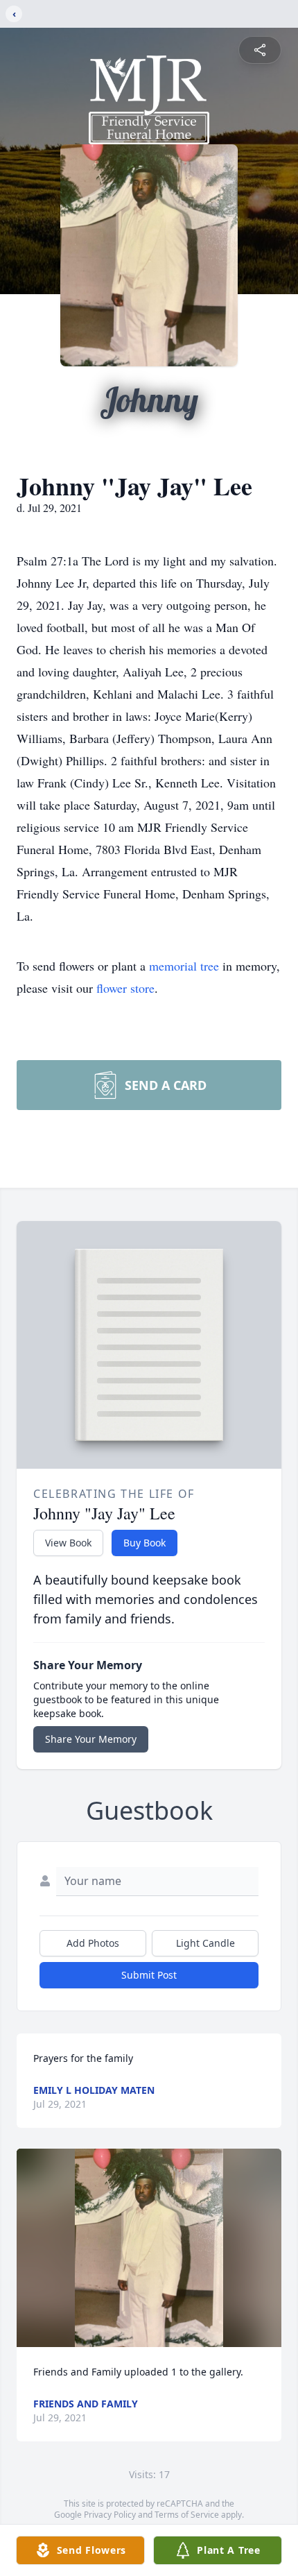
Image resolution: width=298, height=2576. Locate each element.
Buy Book (144, 1543)
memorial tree (184, 966)
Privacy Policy (110, 2515)
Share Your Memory (91, 1739)
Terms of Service (187, 2515)
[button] (149, 2248)
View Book (68, 1543)
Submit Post (149, 1975)
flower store (125, 988)
